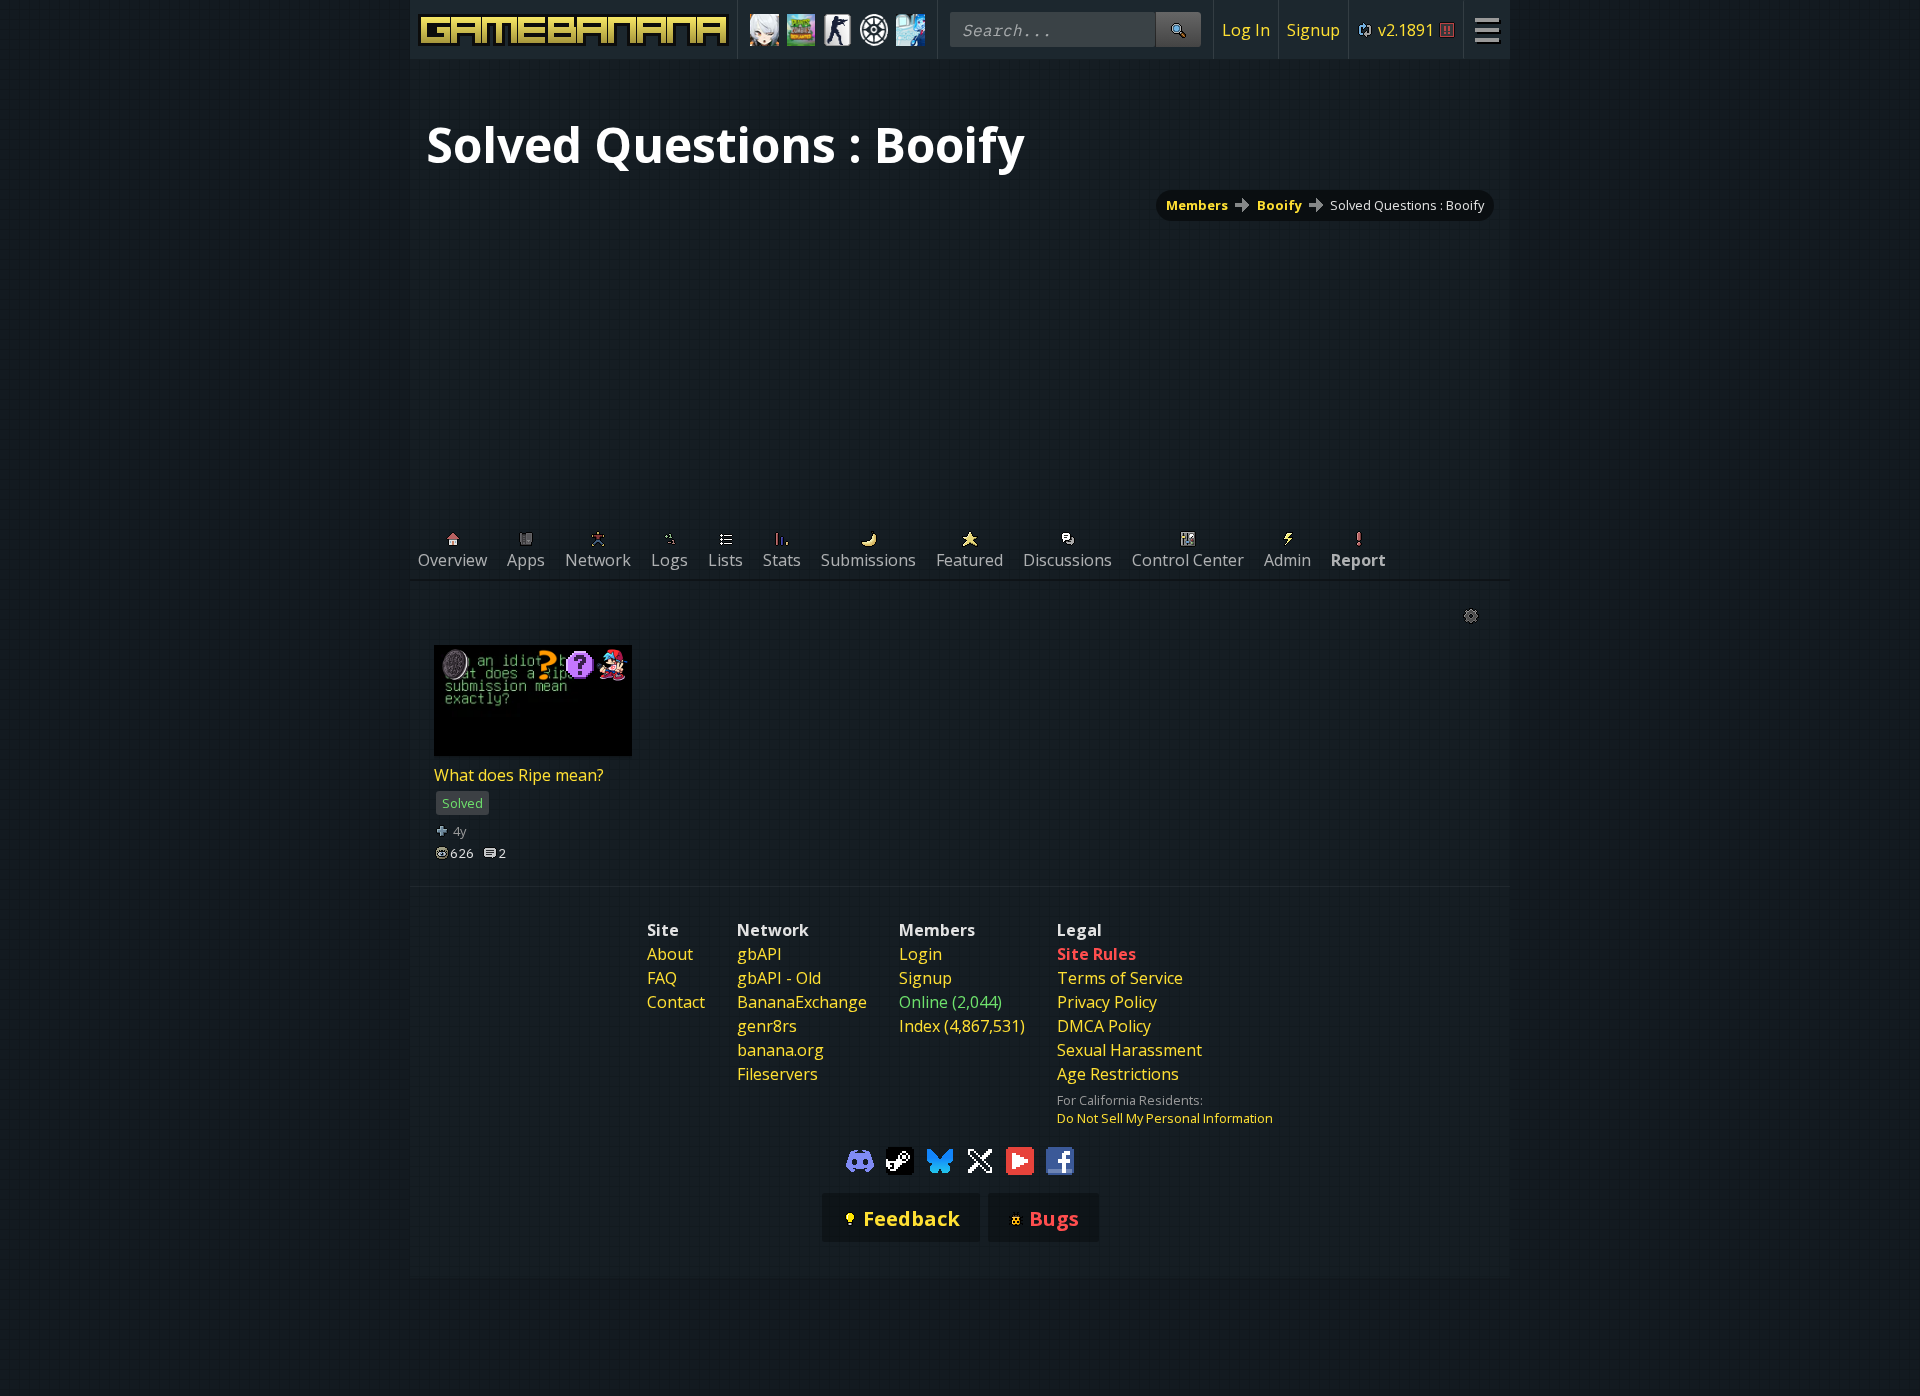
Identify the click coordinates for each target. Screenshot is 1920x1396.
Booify (1279, 205)
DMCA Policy (1104, 1026)
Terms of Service (1120, 978)
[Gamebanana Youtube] (1020, 1159)
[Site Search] (1178, 29)
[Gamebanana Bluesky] (940, 1159)
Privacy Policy (1107, 1002)
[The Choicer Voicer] (910, 30)
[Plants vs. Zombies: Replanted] (801, 30)
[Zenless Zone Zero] (764, 30)
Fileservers (777, 1074)
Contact (676, 1002)
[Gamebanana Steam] (900, 1159)
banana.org (780, 1050)
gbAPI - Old (779, 978)
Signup (1313, 30)
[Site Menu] (1486, 29)
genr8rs (767, 1026)
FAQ (662, 978)
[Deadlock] (874, 30)
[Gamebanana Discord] (860, 1159)
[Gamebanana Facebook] (1060, 1159)
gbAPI (759, 954)
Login (920, 954)
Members (1197, 205)
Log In (1246, 30)
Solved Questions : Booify (1407, 205)
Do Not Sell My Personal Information (1165, 1118)
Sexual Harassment (1129, 1050)
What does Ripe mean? (519, 775)
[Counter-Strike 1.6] (837, 30)
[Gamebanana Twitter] (980, 1159)
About (670, 954)
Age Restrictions (1118, 1074)
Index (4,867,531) (962, 1026)
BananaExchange (802, 1002)
